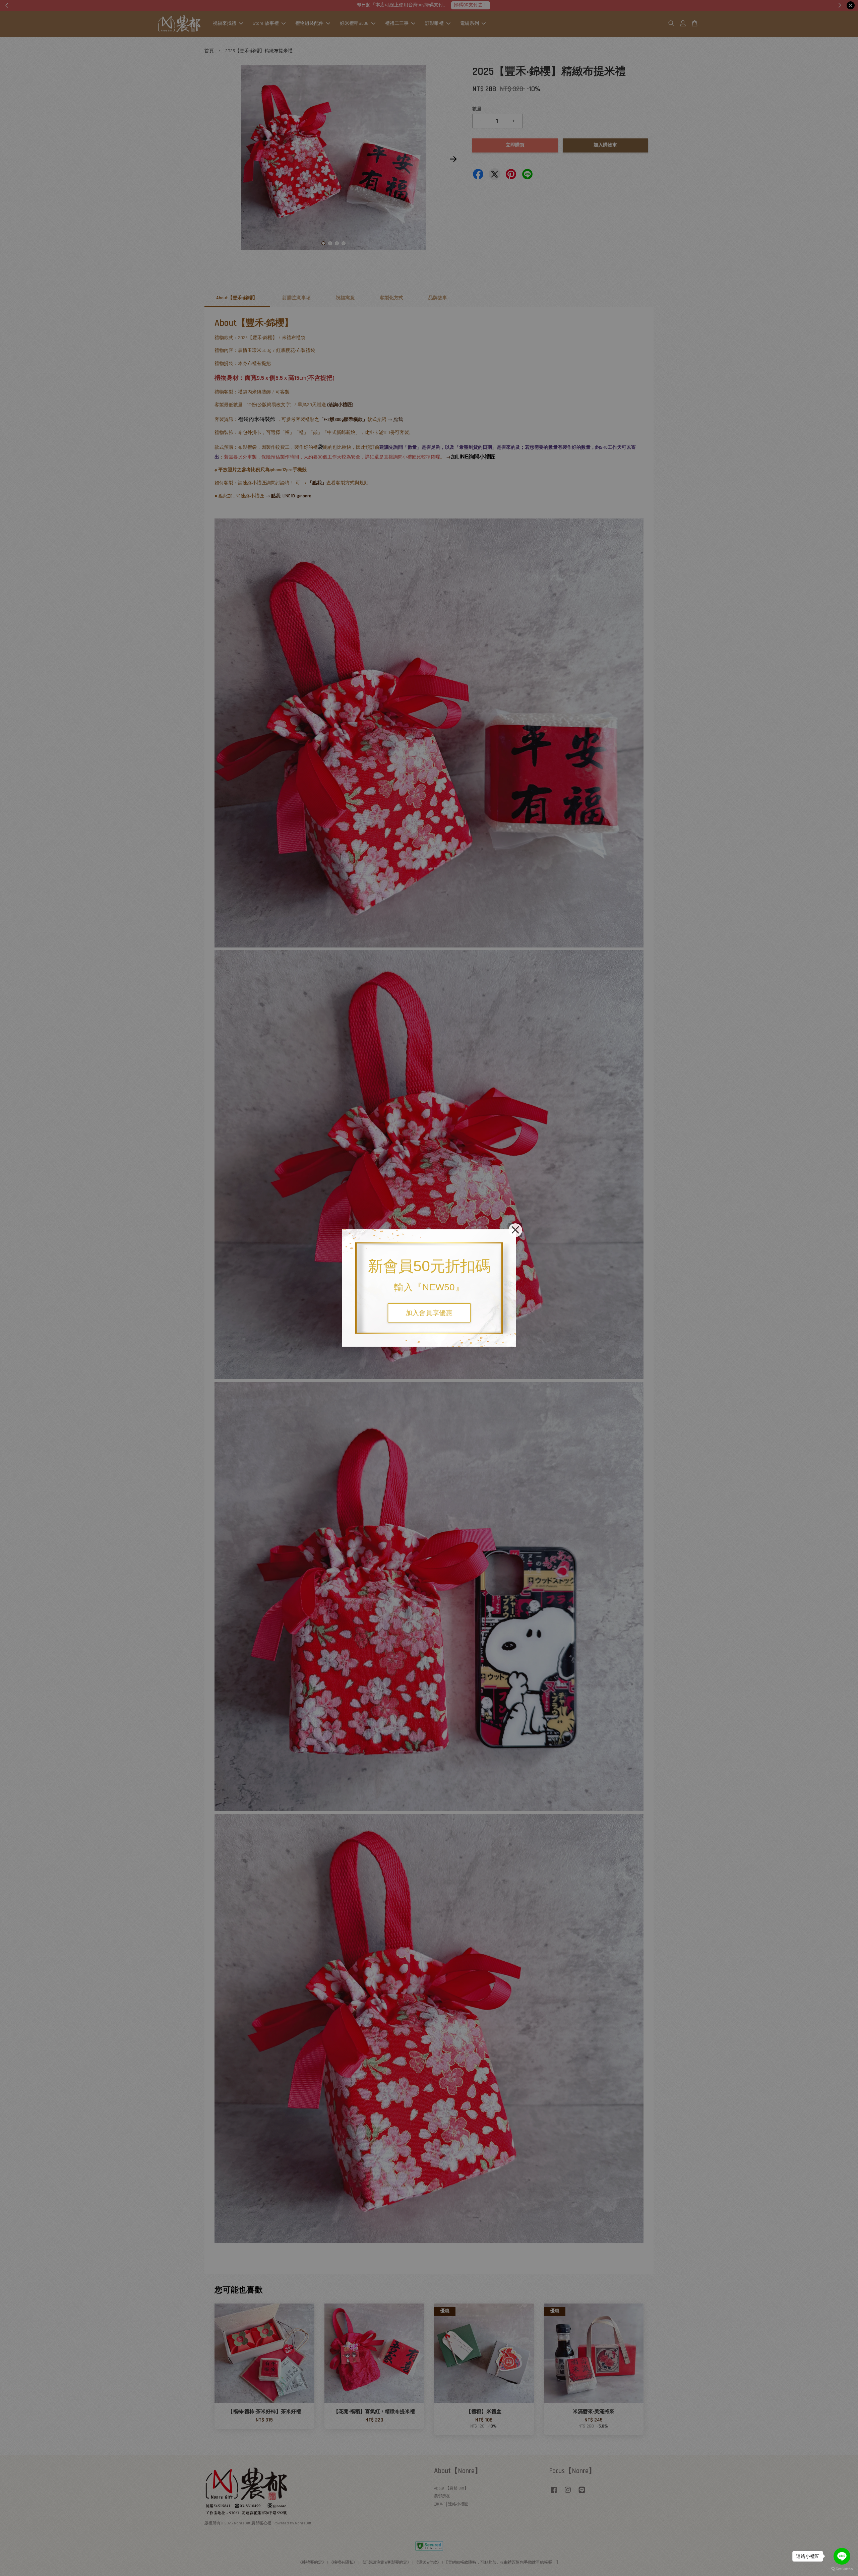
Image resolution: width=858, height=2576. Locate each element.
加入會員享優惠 (429, 1313)
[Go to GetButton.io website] (842, 2569)
